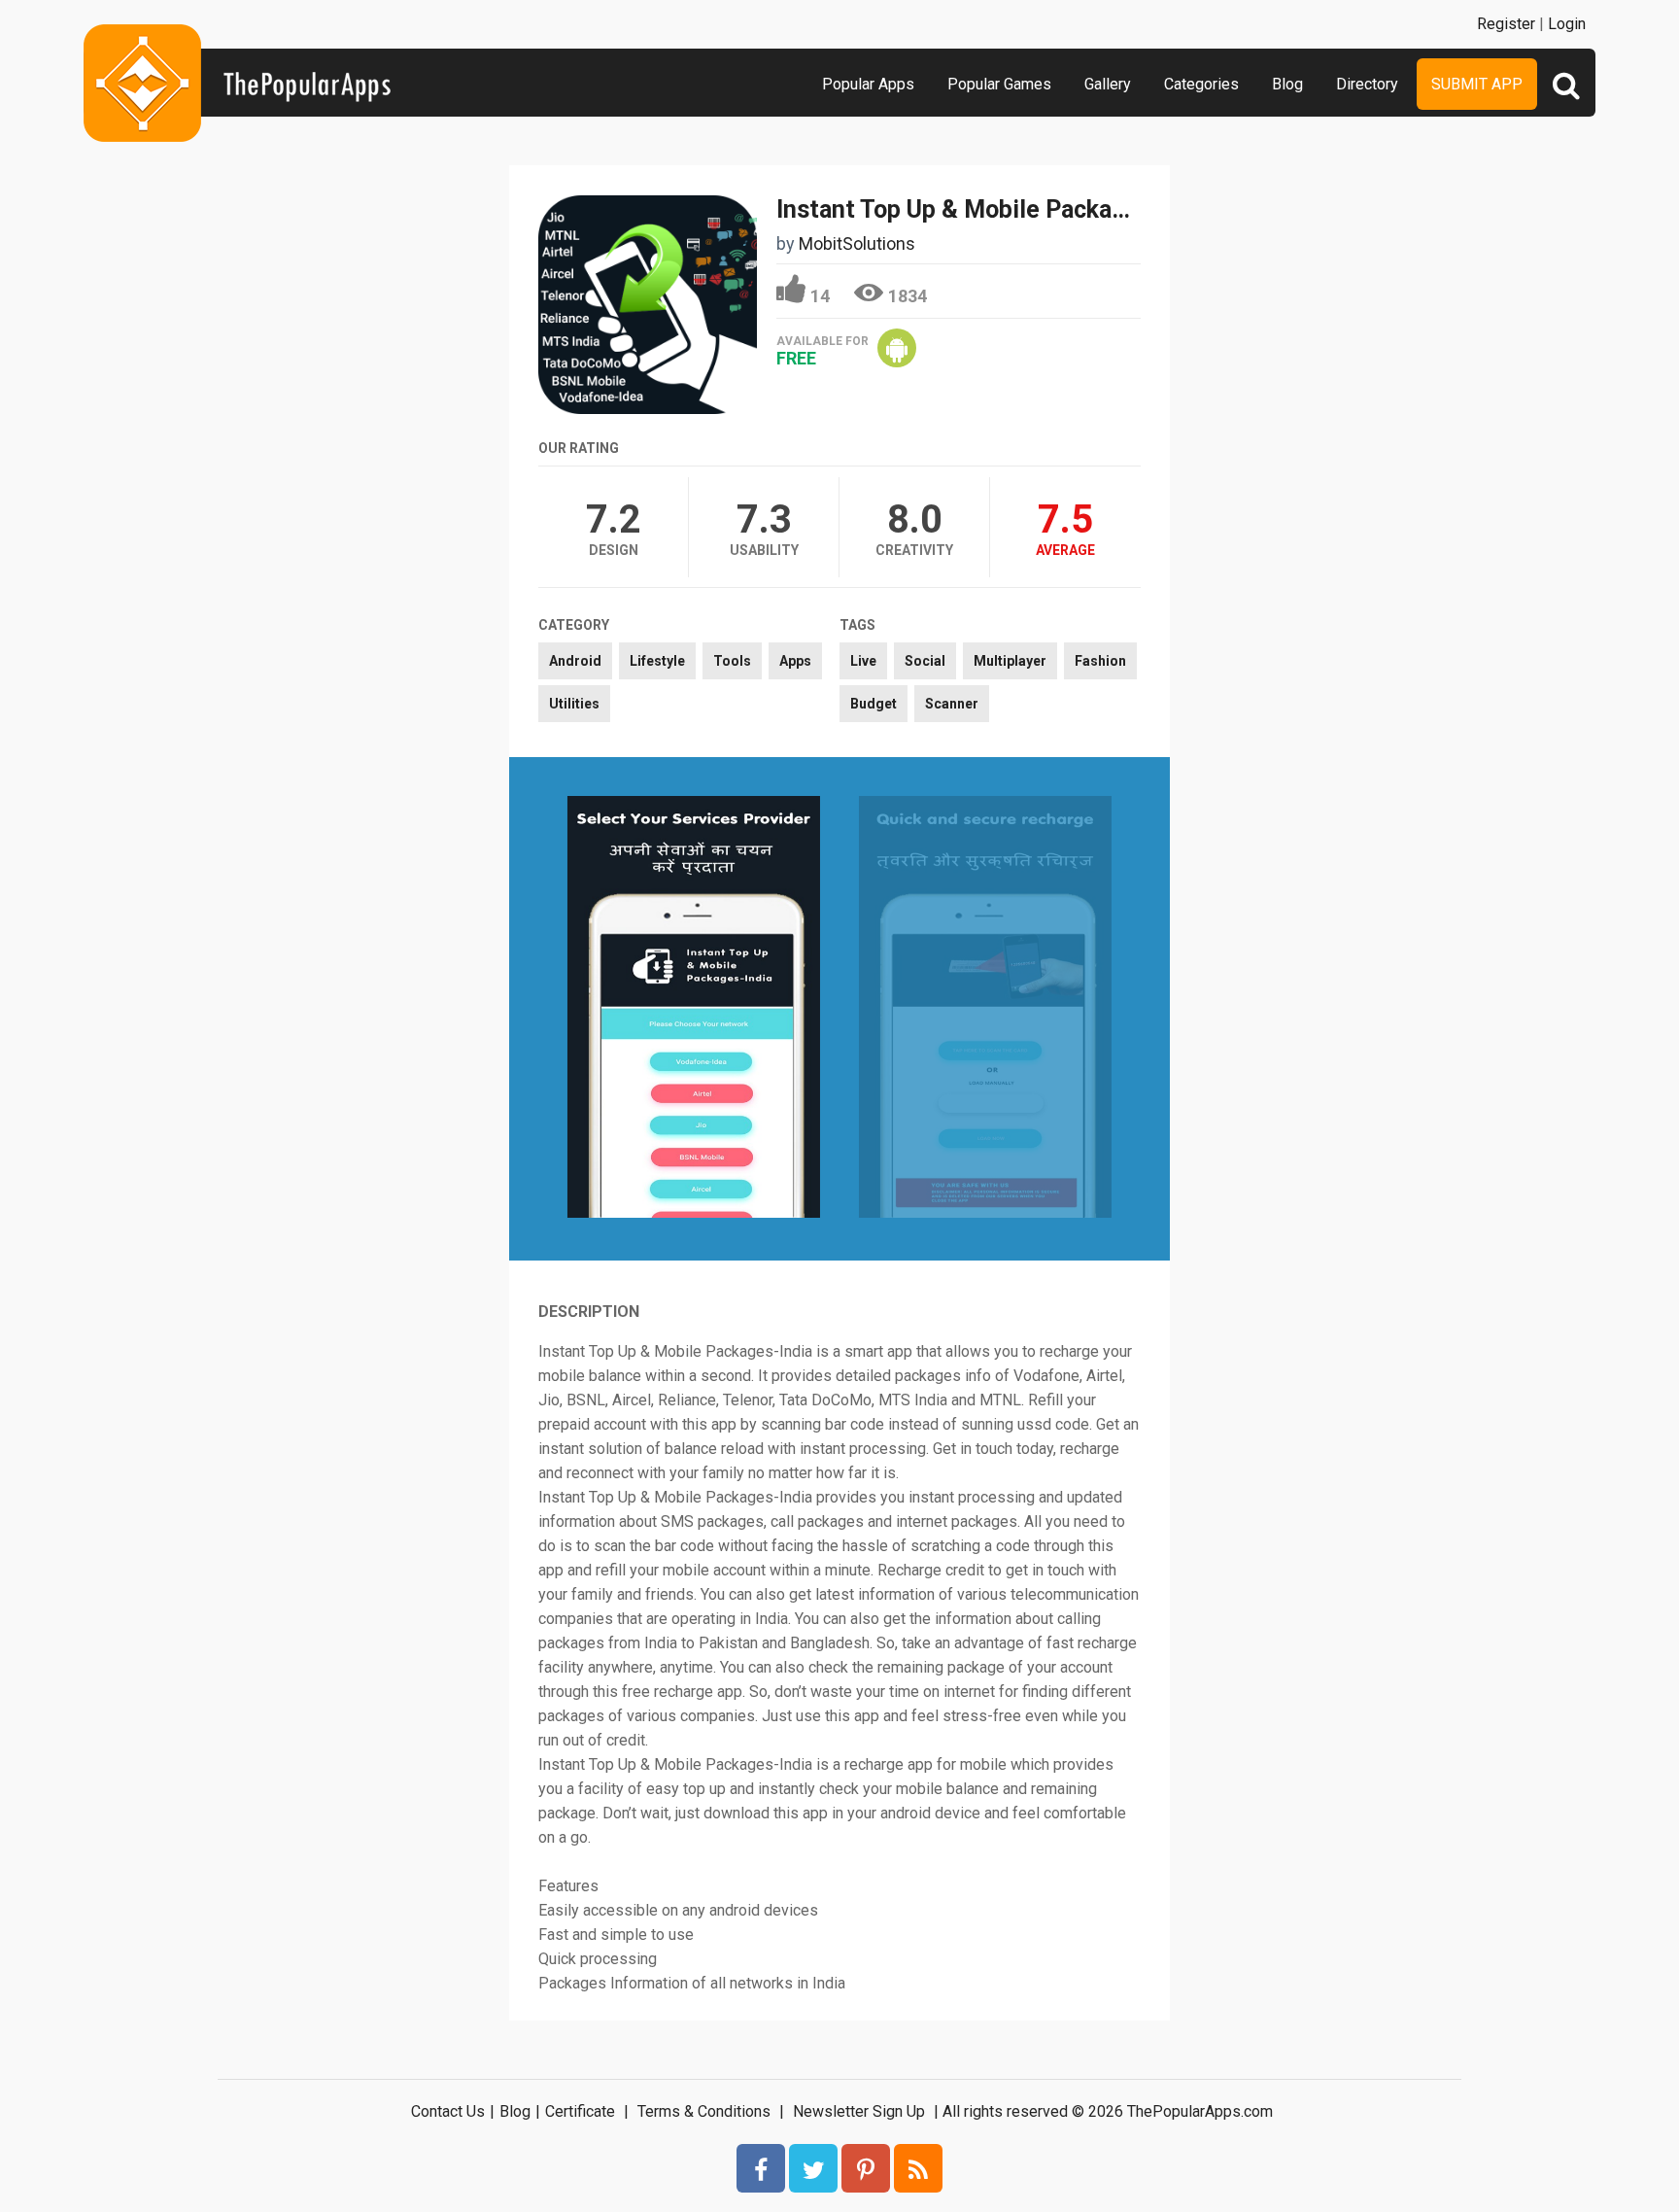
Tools (732, 661)
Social (925, 661)
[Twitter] (813, 2168)
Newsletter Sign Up (859, 2111)
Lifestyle (657, 661)
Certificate (580, 2111)
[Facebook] (761, 2168)
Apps (795, 661)
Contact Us (448, 2111)
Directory (1367, 84)
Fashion (1100, 661)
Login (1567, 24)
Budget (874, 704)
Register (1506, 24)
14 (820, 296)
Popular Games (999, 84)
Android (575, 661)
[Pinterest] (866, 2168)
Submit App (1477, 84)
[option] (694, 1008)
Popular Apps (868, 84)
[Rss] (918, 2168)
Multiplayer (1010, 661)
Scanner (952, 704)
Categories (1201, 84)
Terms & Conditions (704, 2111)
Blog (1287, 84)
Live (863, 661)
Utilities (574, 704)
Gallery (1108, 84)
